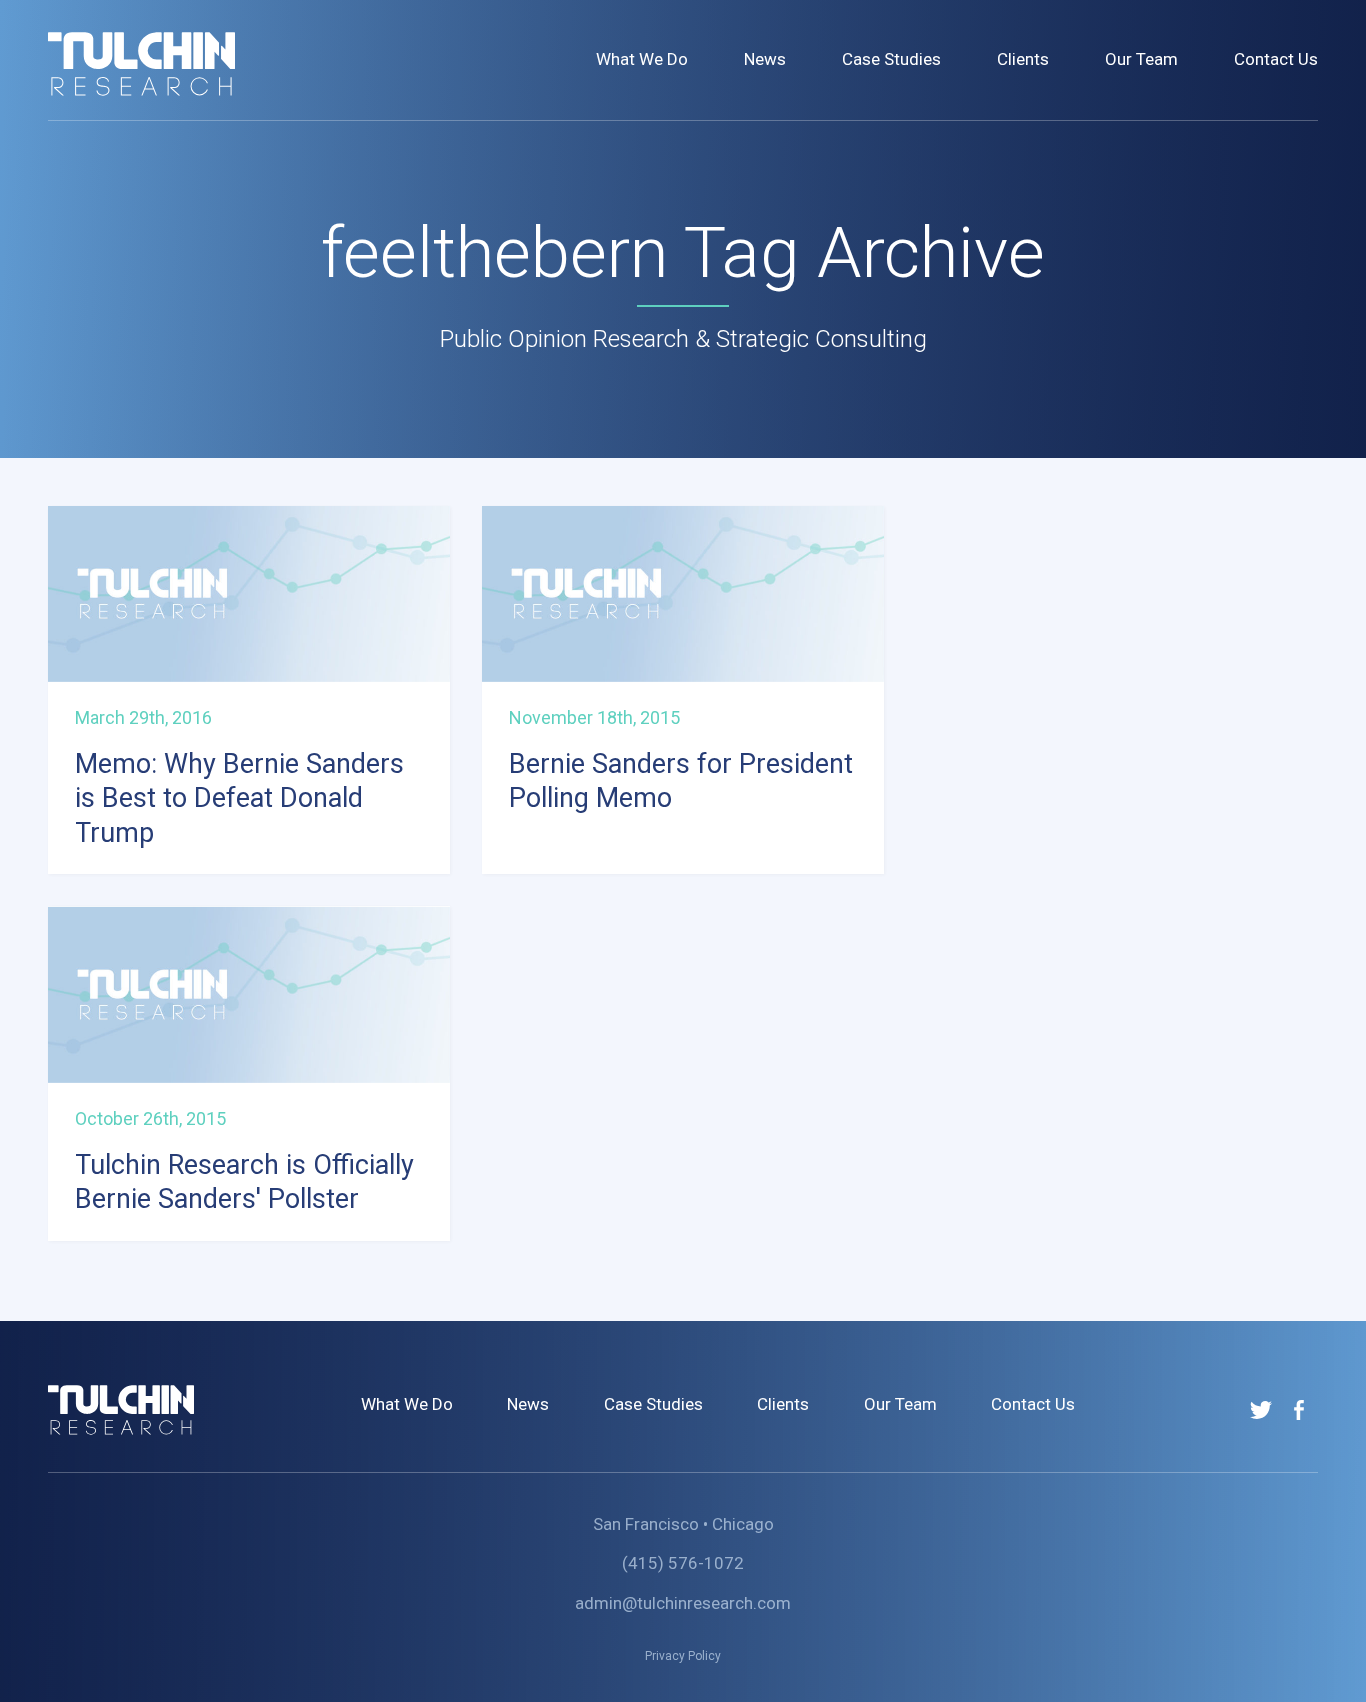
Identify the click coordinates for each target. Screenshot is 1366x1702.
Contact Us (1276, 59)
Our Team (1141, 59)
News (765, 59)
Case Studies (891, 59)
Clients (1023, 59)
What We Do (642, 59)
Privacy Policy (683, 1656)
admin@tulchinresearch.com (683, 1603)
